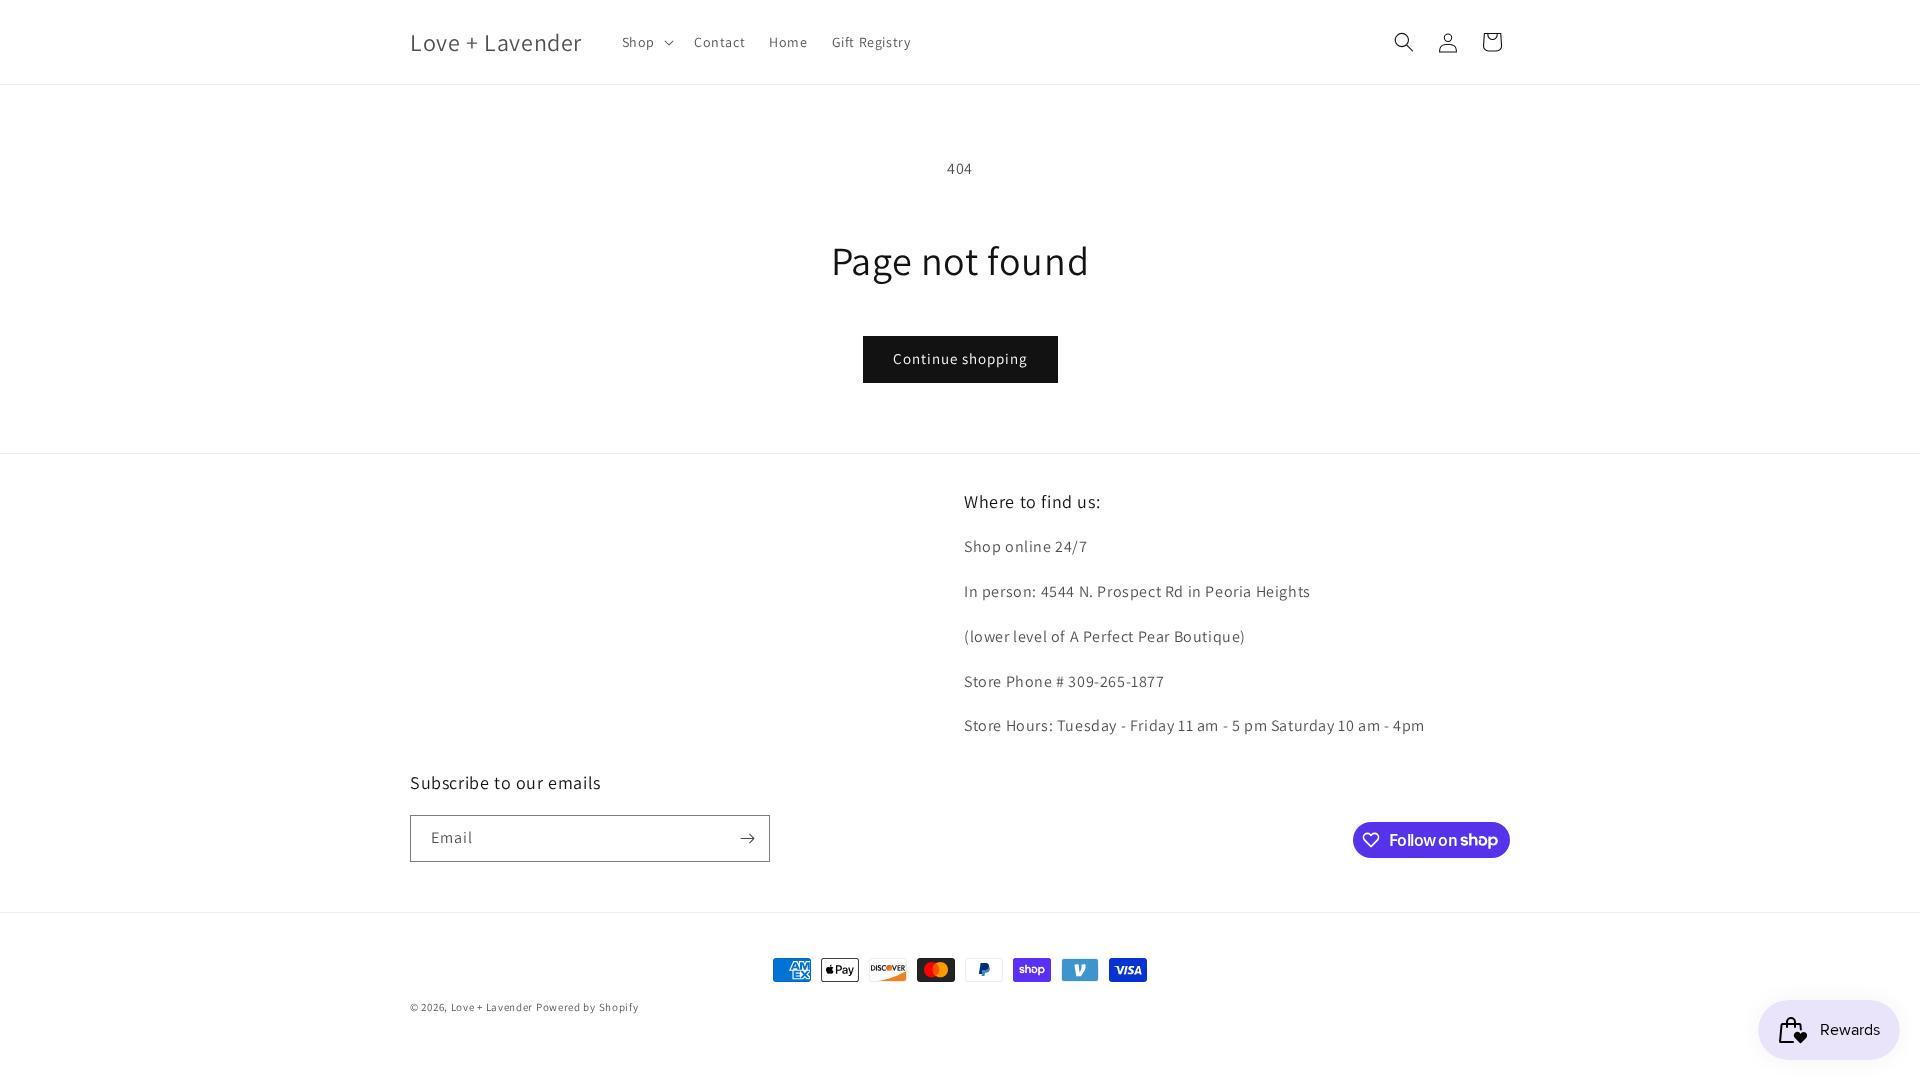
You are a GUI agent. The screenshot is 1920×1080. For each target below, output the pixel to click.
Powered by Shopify (587, 1007)
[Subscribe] (747, 838)
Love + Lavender (493, 1007)
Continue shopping (960, 358)
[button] (646, 42)
